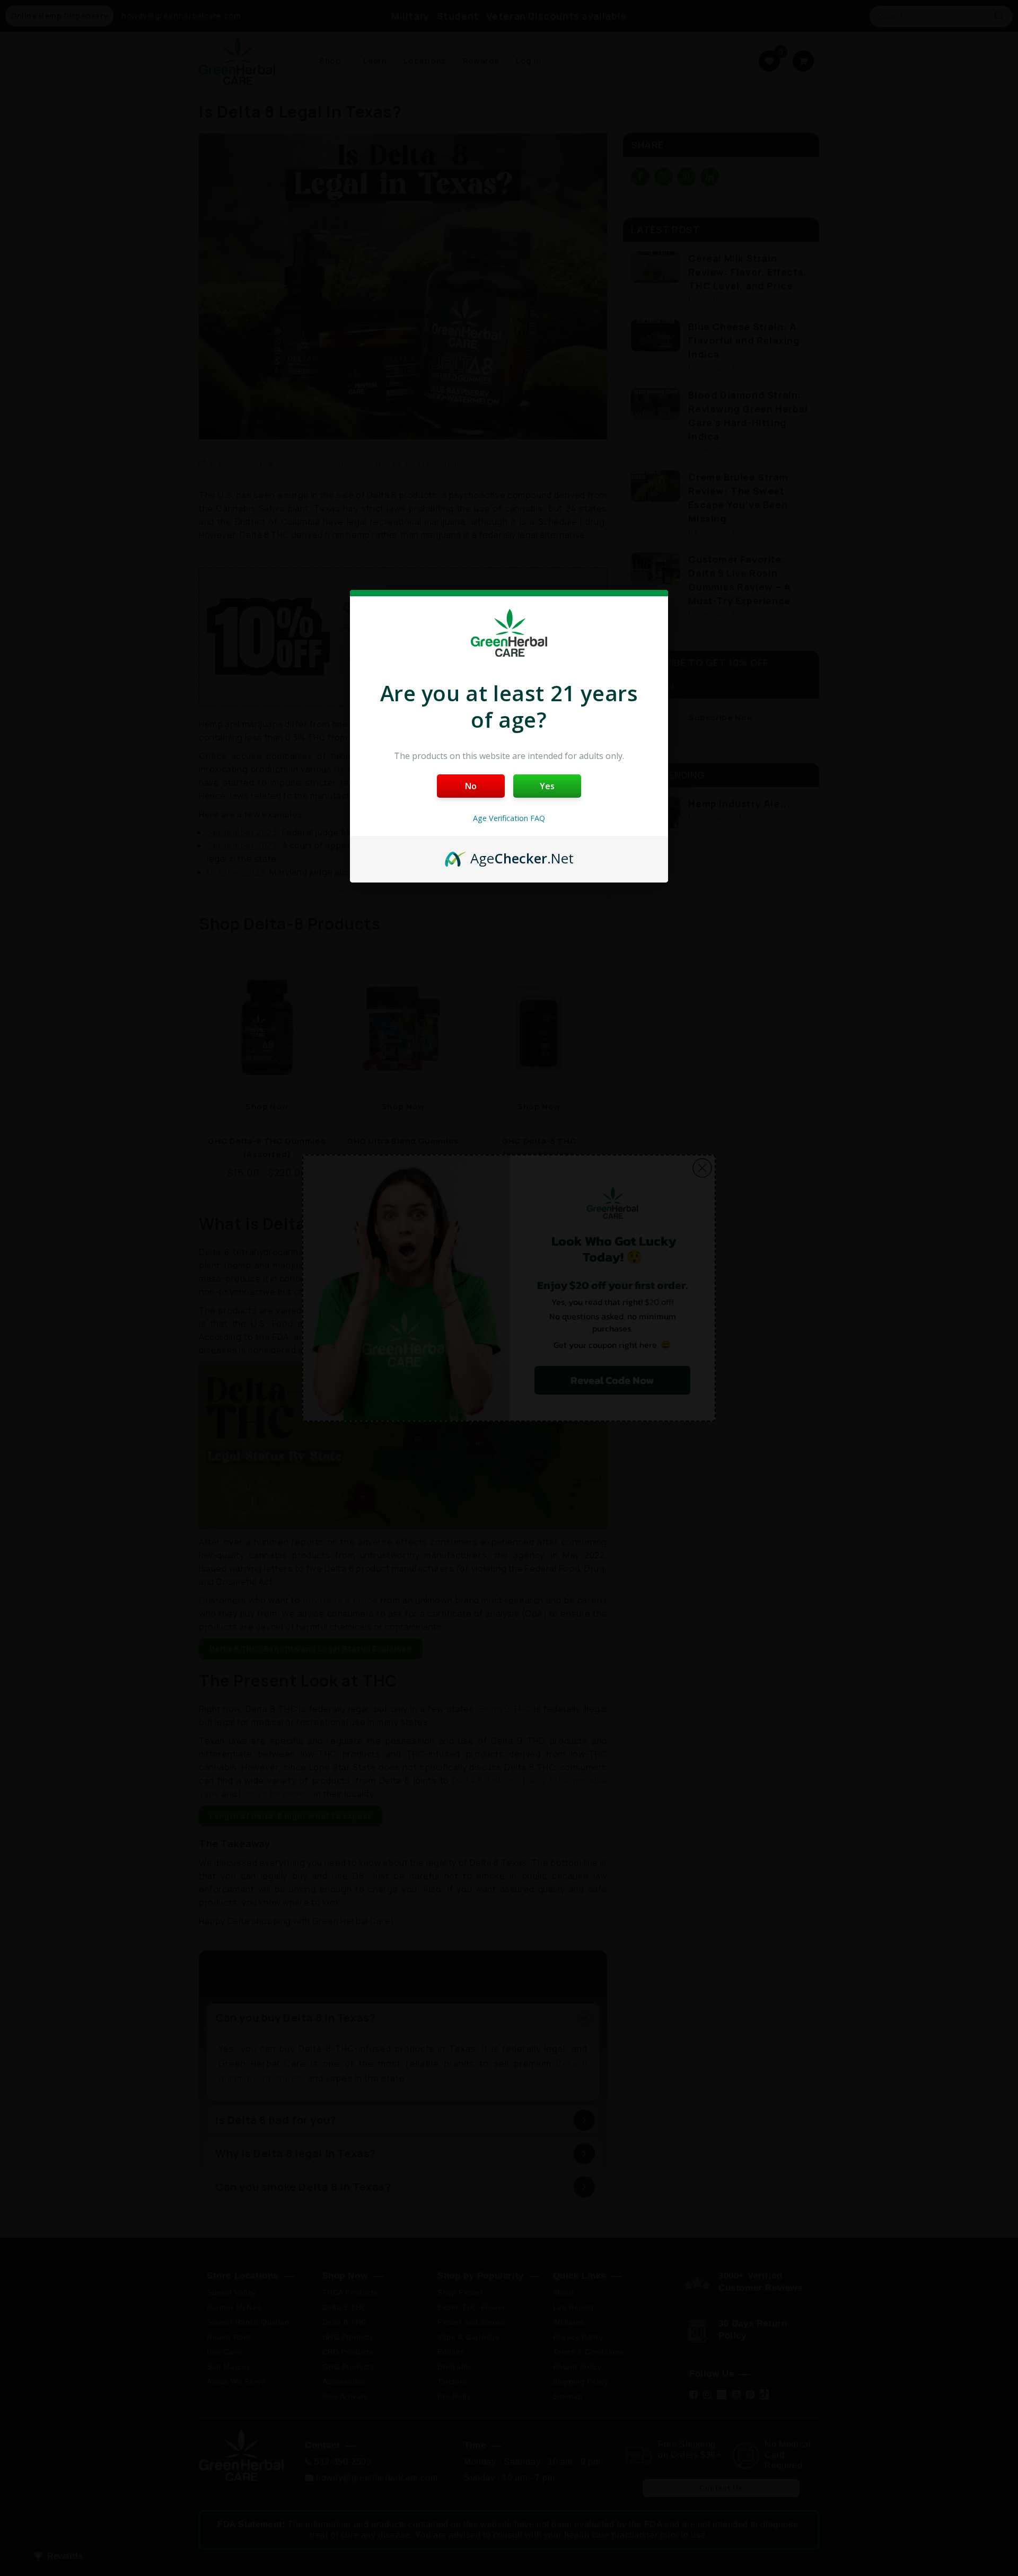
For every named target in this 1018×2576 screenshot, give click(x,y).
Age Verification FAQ (509, 818)
